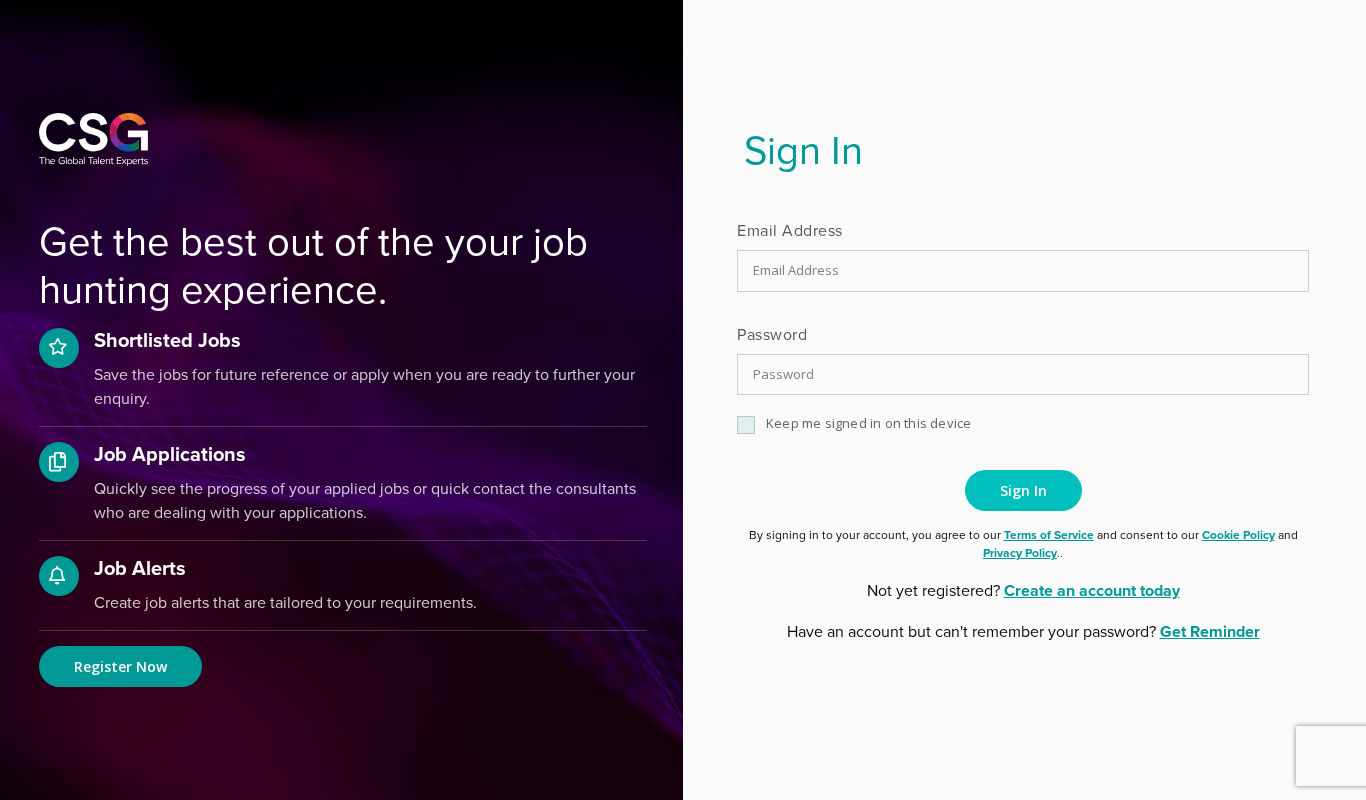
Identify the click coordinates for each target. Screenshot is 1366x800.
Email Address (790, 230)
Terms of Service (1049, 534)
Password (772, 334)
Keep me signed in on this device (868, 423)
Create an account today (1092, 590)
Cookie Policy (1238, 534)
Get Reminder (1210, 631)
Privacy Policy (1020, 552)
